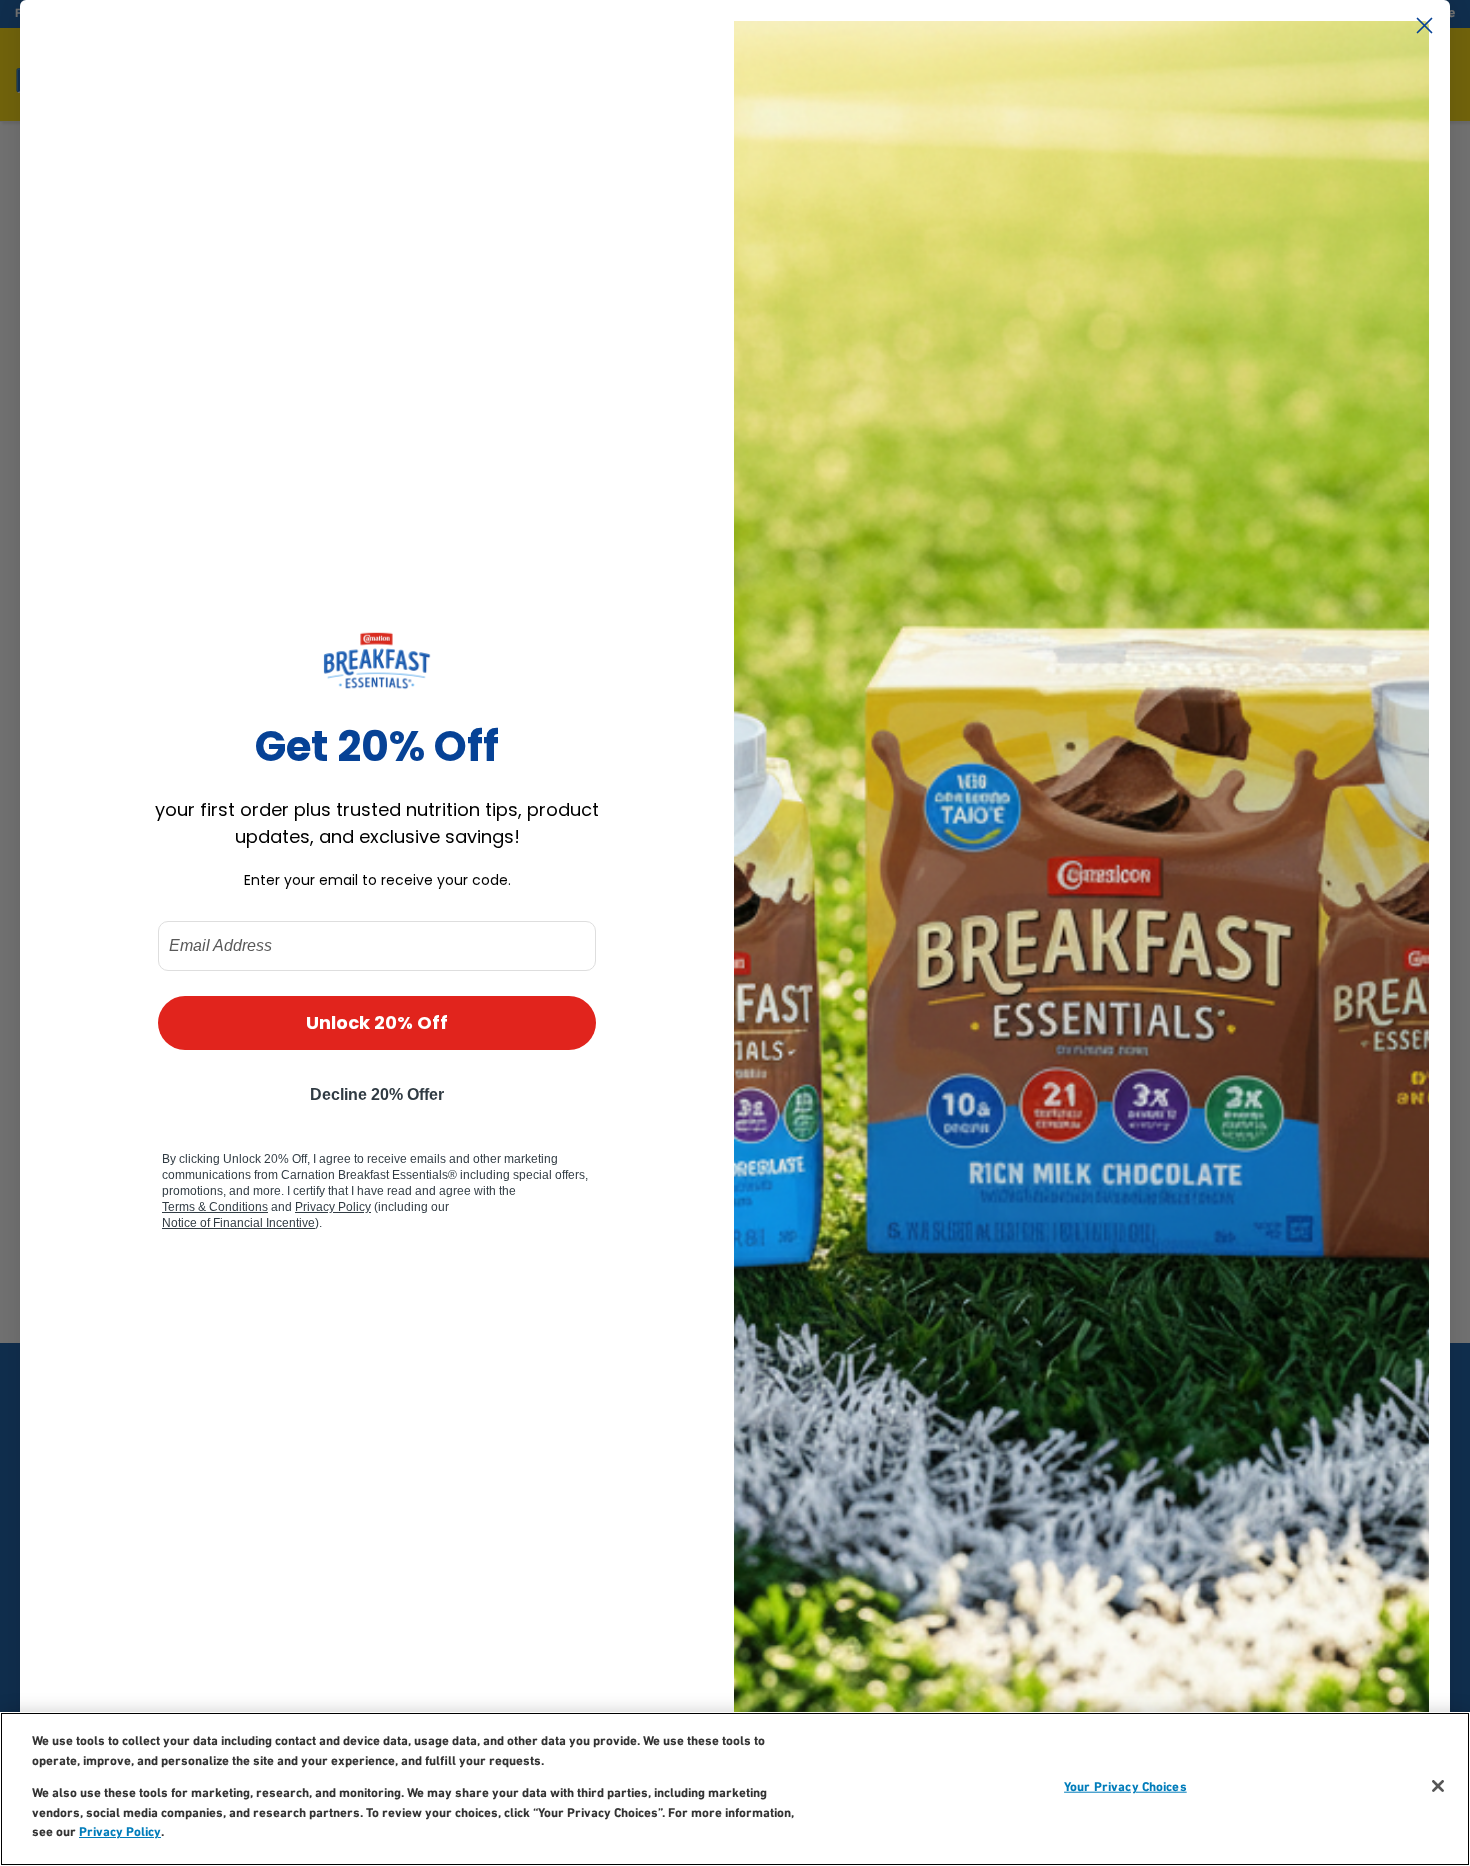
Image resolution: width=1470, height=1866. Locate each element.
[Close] (1438, 1786)
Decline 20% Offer (377, 1094)
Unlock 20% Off (377, 1022)
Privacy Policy (120, 1832)
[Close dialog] (1424, 25)
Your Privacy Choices (1125, 1787)
